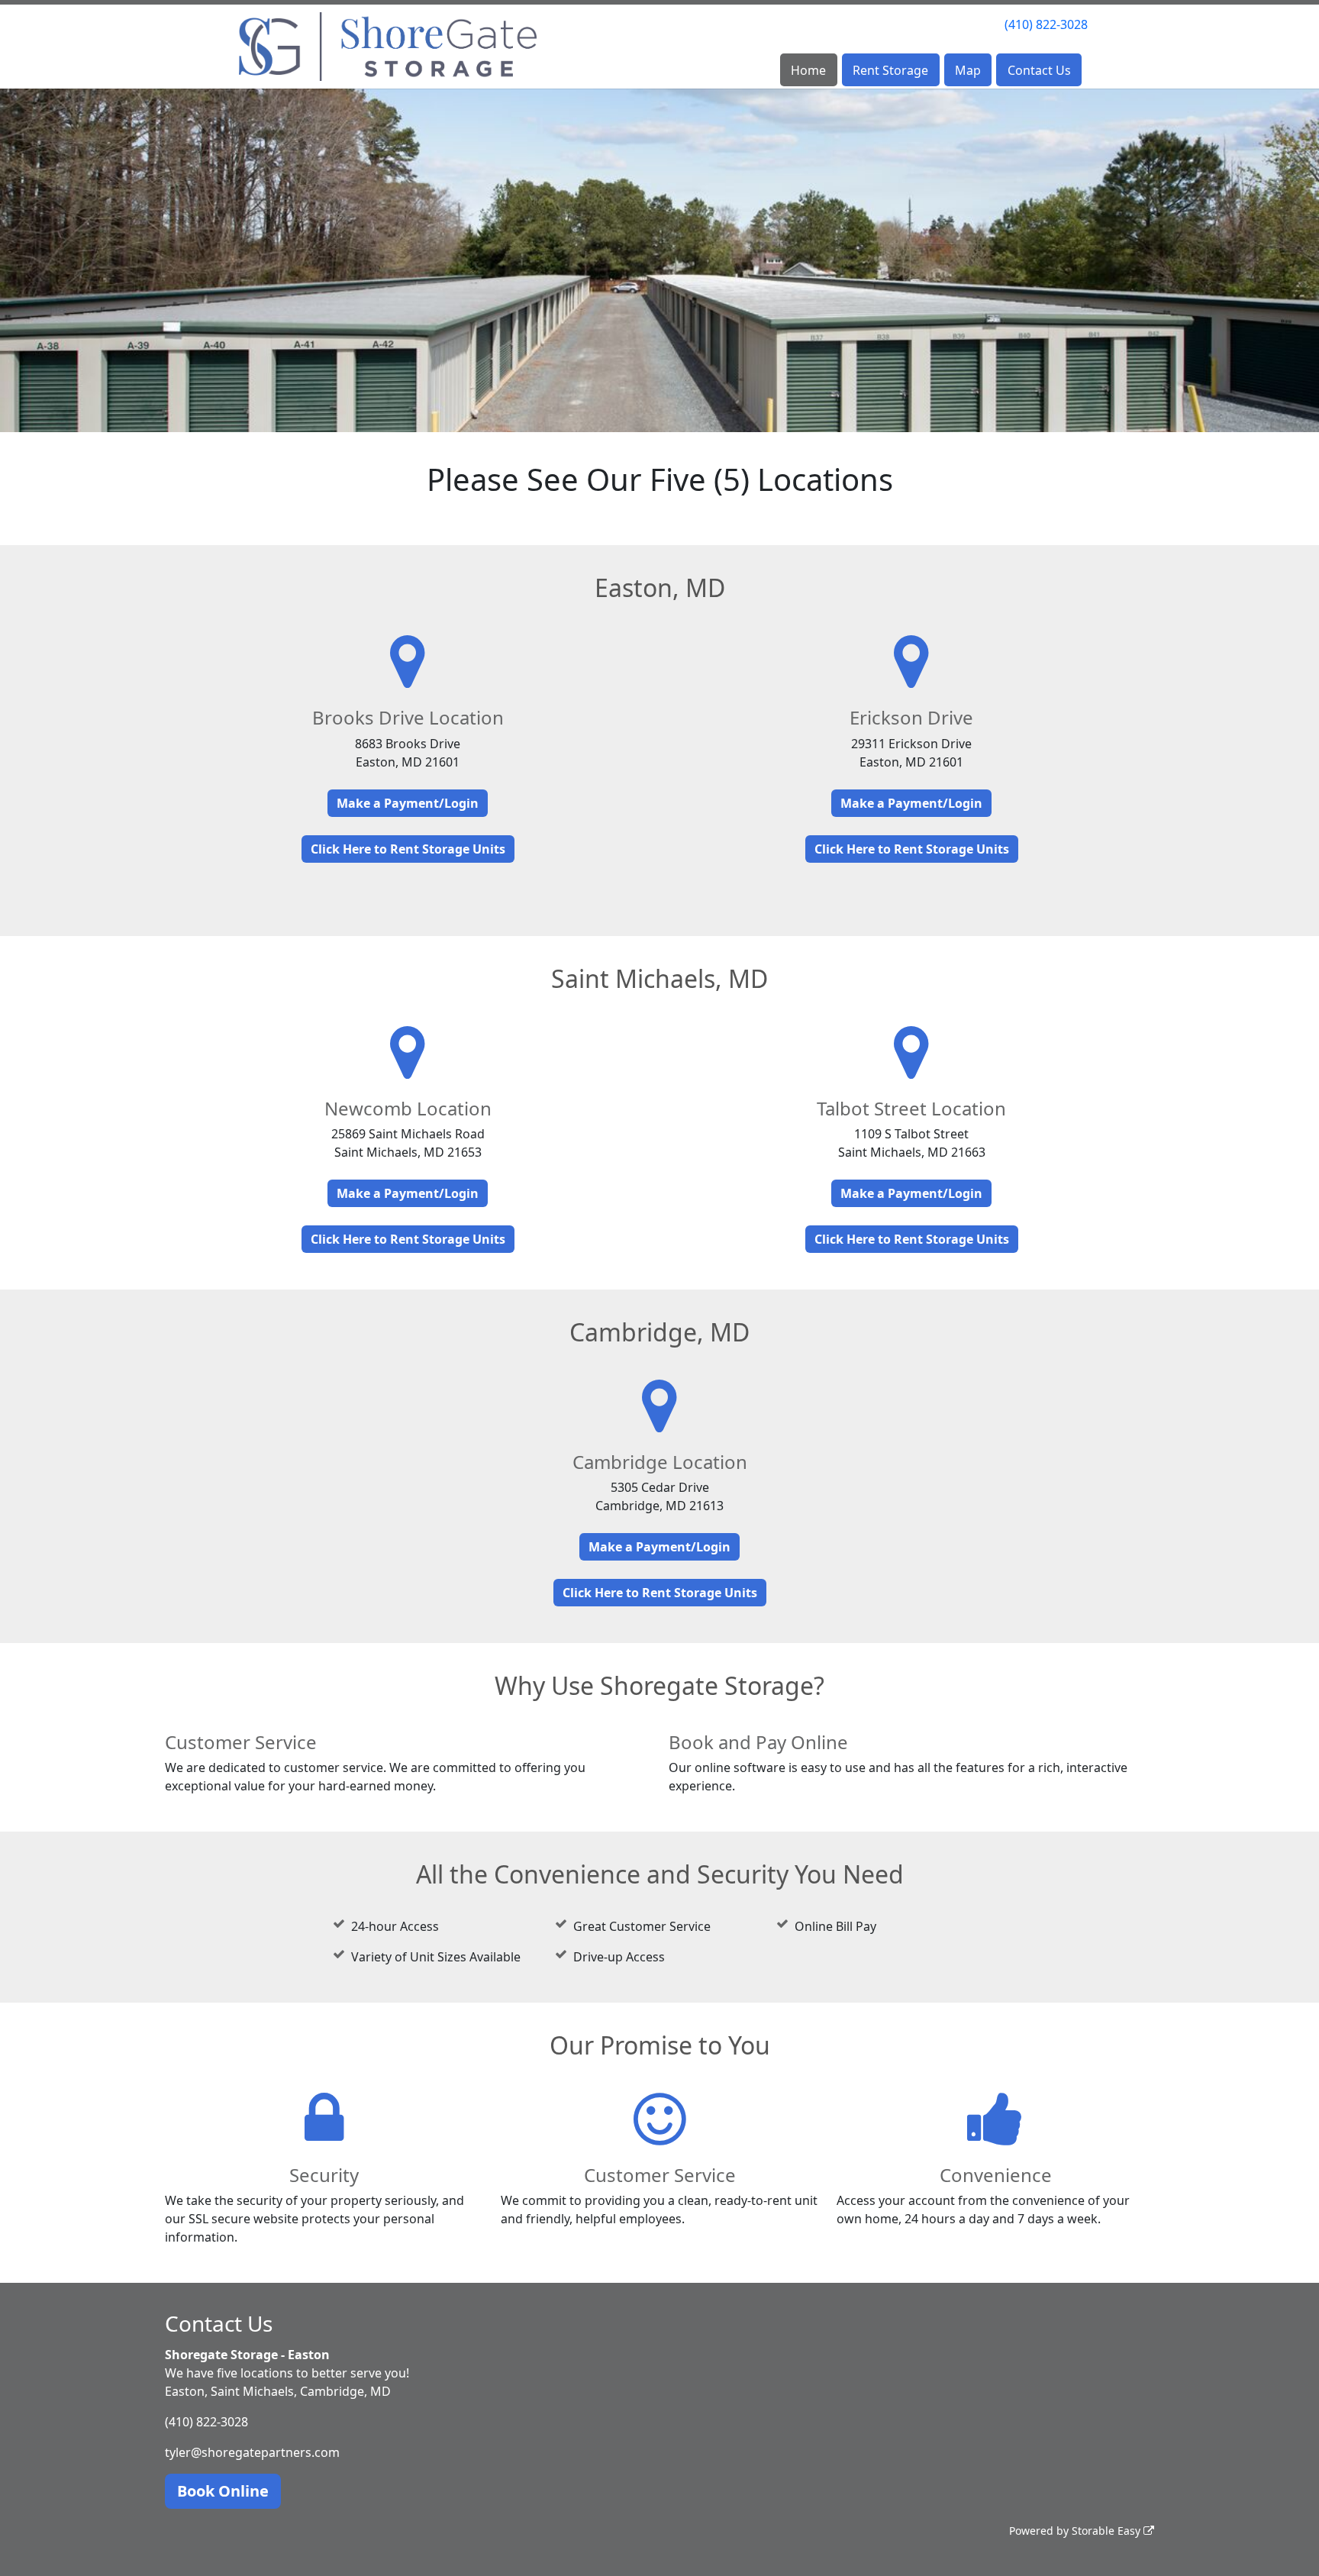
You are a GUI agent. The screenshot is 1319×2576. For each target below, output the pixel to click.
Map (968, 70)
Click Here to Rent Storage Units (408, 849)
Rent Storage (890, 70)
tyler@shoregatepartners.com (252, 2452)
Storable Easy (1108, 2531)
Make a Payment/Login (408, 803)
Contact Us (1039, 70)
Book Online (223, 2491)
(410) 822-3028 (1046, 24)
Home (808, 70)
